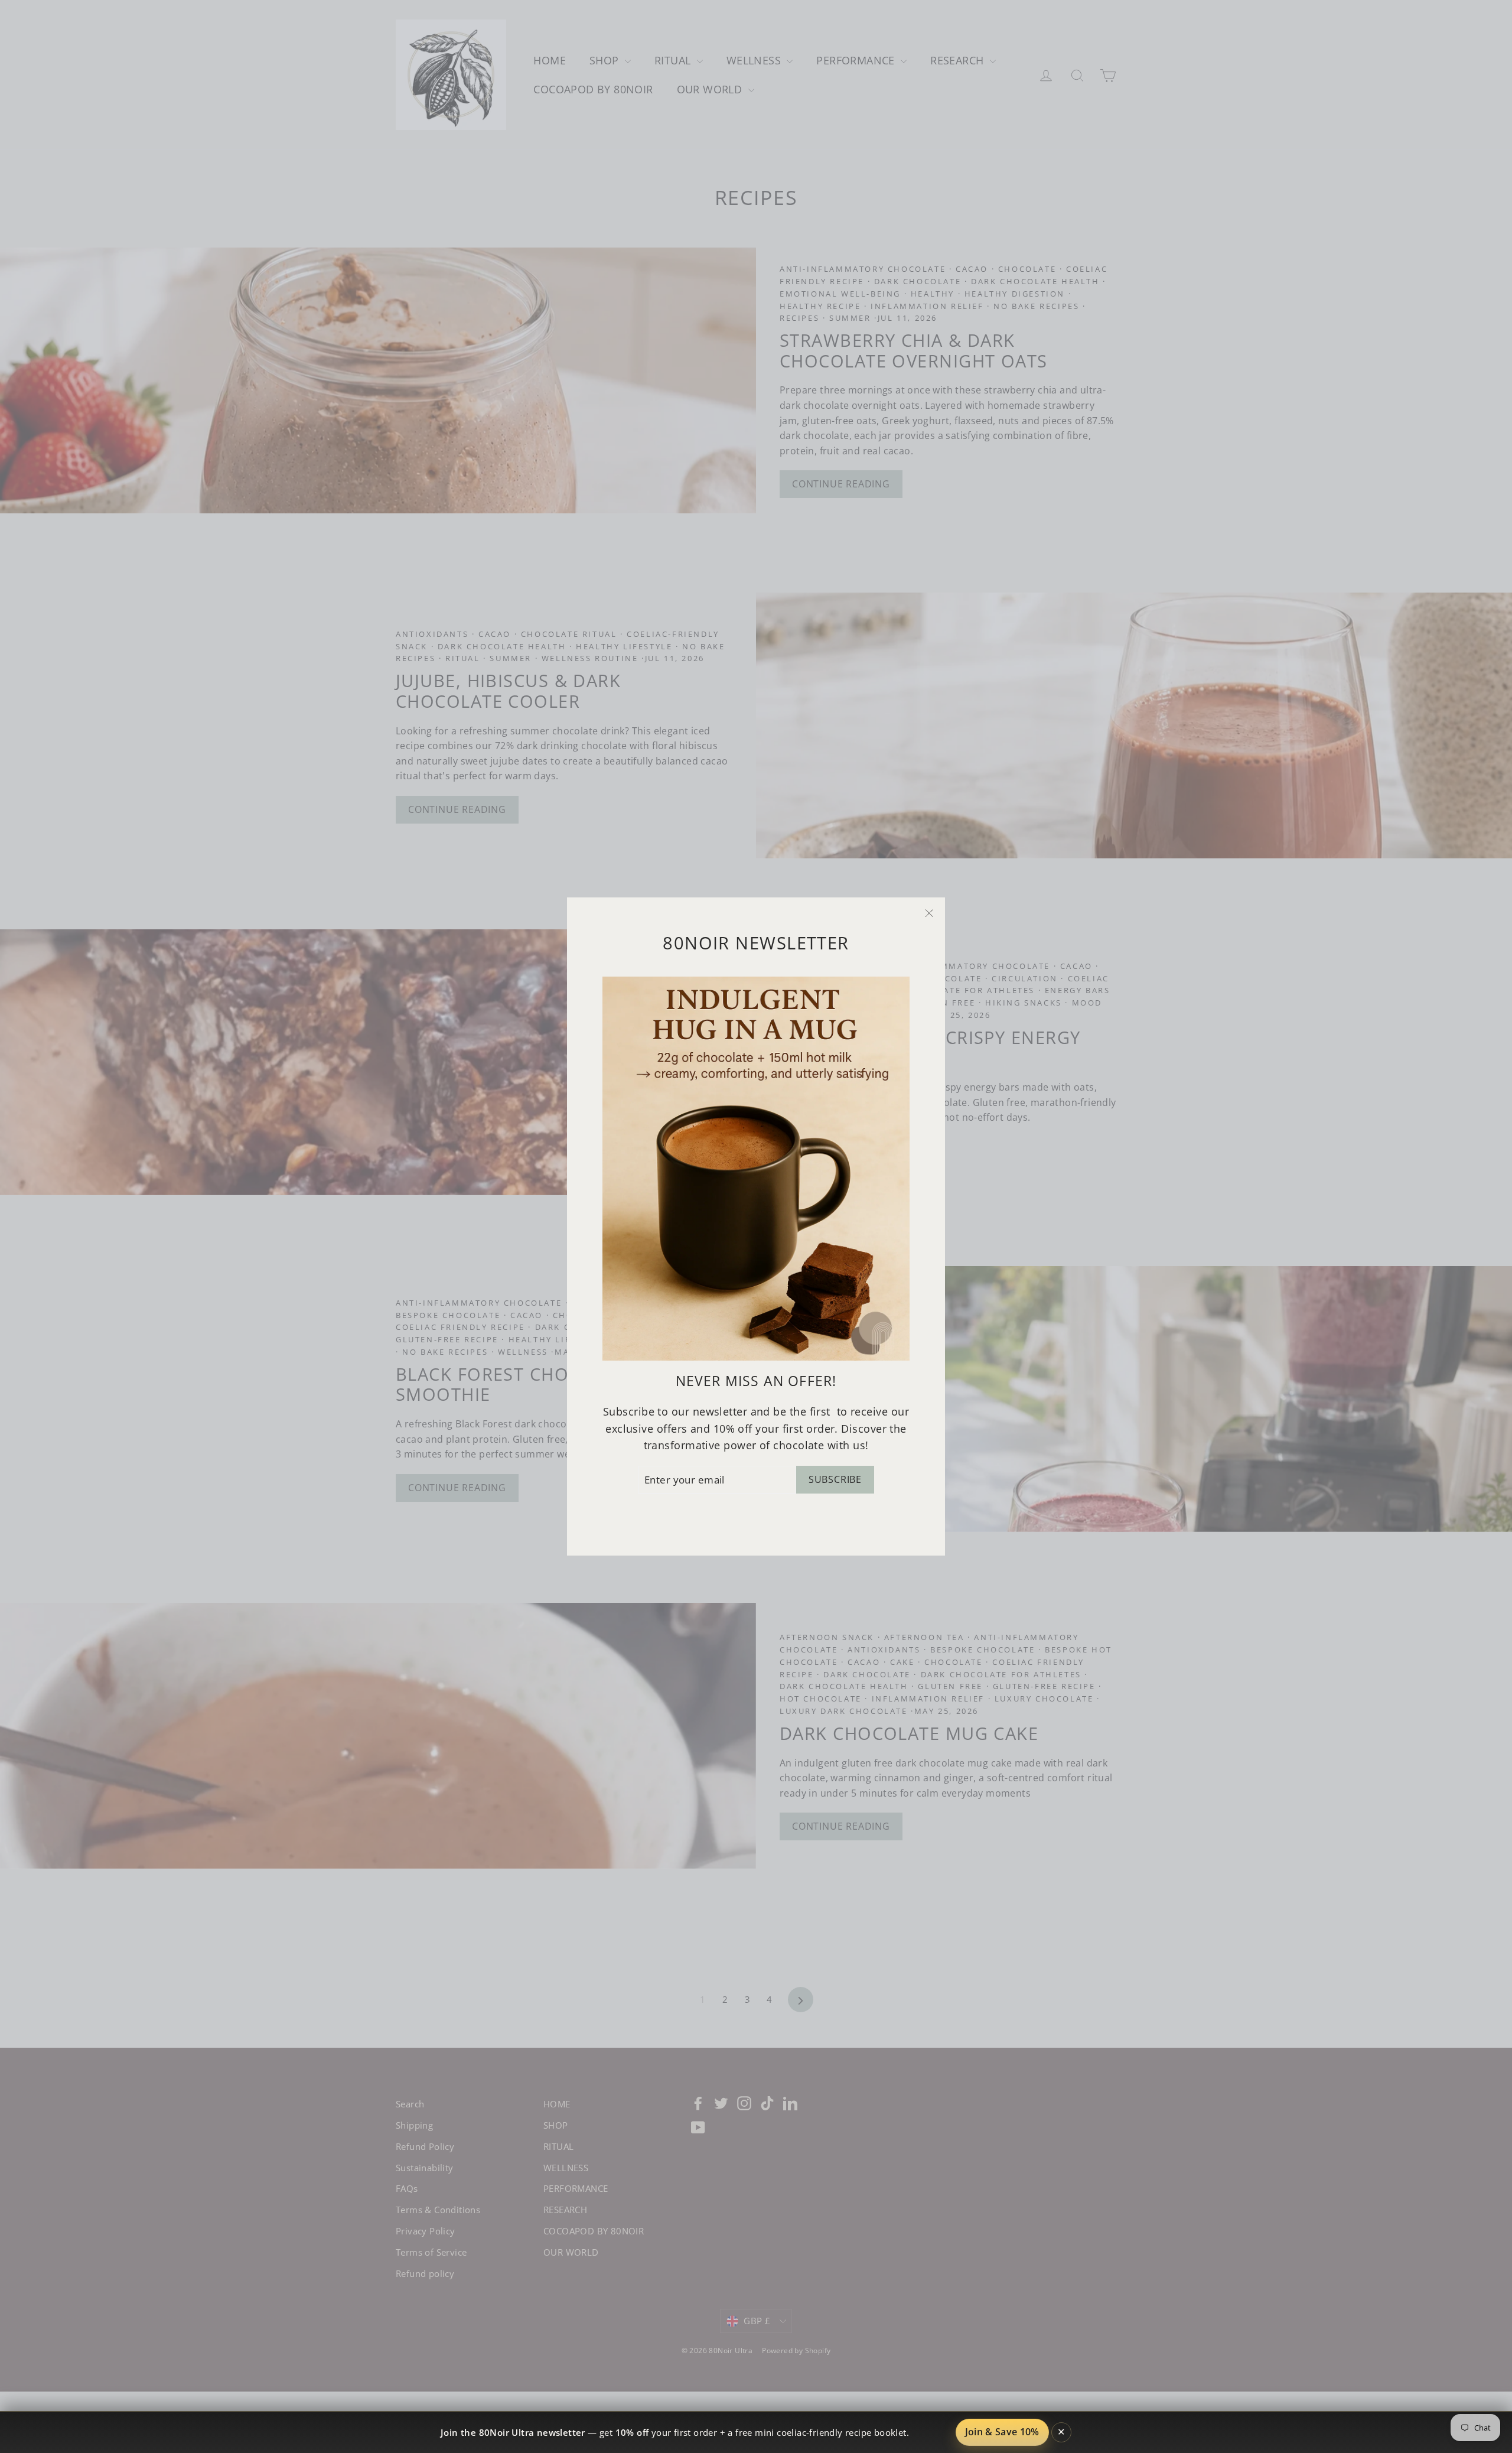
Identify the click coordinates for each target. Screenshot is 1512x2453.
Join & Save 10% (1002, 2432)
